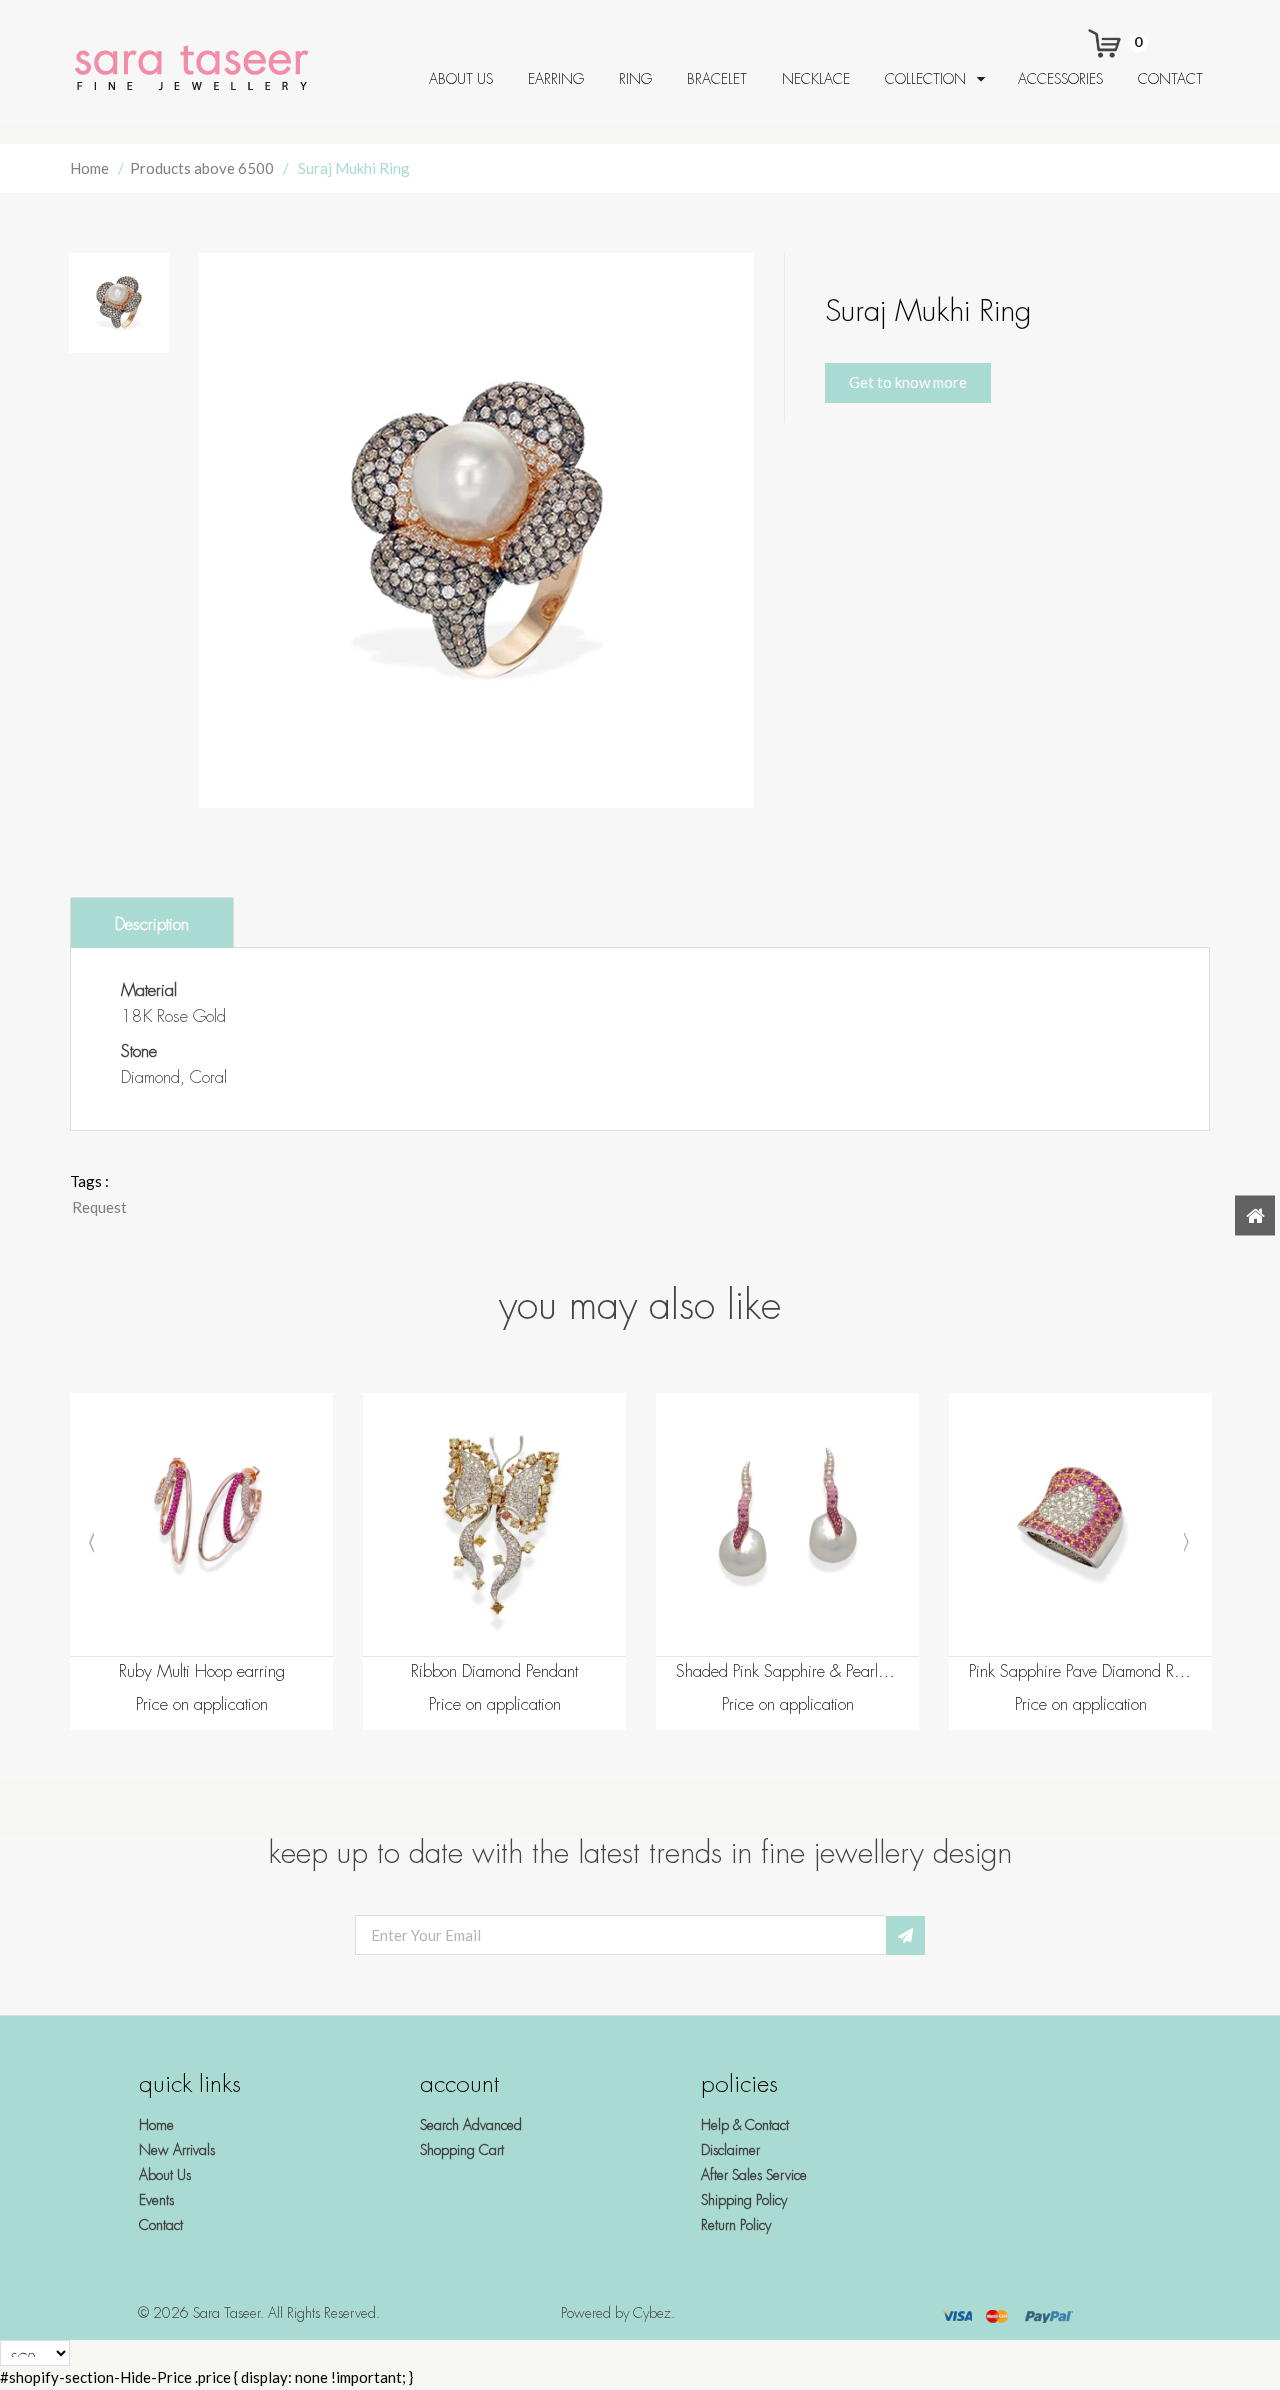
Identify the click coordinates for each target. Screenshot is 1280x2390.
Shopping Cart (462, 2150)
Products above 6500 (202, 168)
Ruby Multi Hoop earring (202, 1671)
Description (152, 924)
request (99, 1207)
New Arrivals (177, 2150)
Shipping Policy (744, 2200)
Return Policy (736, 2225)
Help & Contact (745, 2125)
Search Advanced (471, 2125)
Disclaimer (730, 2150)
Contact (161, 2225)
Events (156, 2200)
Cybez (652, 2313)
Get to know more (908, 382)
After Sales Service (754, 2175)
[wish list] (252, 1631)
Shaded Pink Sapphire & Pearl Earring (787, 1671)
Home (89, 168)
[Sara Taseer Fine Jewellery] (198, 69)
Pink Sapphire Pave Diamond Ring (1080, 1671)
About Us (165, 2175)
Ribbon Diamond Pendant (494, 1671)
